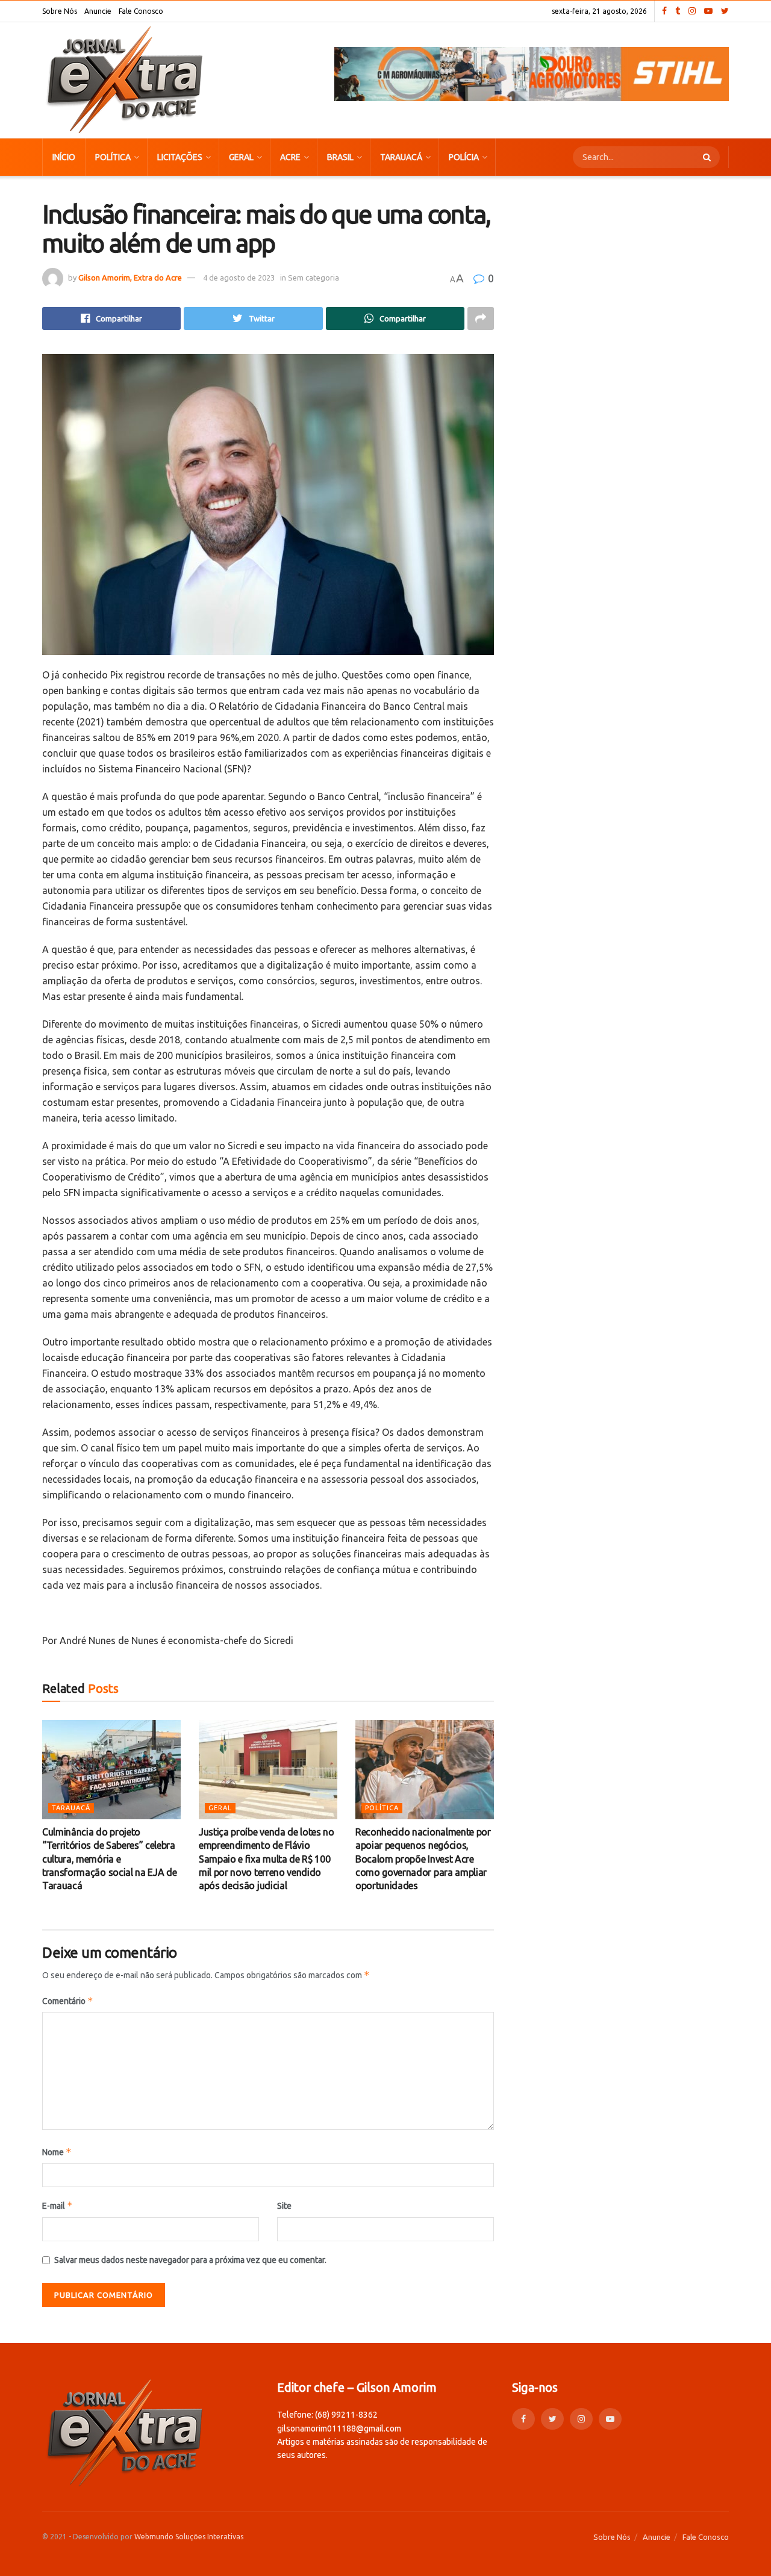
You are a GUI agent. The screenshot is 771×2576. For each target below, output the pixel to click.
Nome (57, 2152)
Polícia (464, 157)
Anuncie (98, 11)
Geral (241, 157)
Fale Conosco (141, 11)
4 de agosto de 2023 (239, 278)
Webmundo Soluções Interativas (189, 2537)
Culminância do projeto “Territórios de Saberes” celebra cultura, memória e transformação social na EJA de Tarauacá (109, 1859)
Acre (290, 157)
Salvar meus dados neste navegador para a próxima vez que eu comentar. (190, 2260)
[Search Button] (708, 157)
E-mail (58, 2205)
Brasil (340, 157)
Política (113, 157)
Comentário (68, 2001)
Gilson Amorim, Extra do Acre (130, 278)
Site (284, 2206)
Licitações (180, 157)
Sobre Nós (60, 11)
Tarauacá (401, 157)
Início (64, 157)
